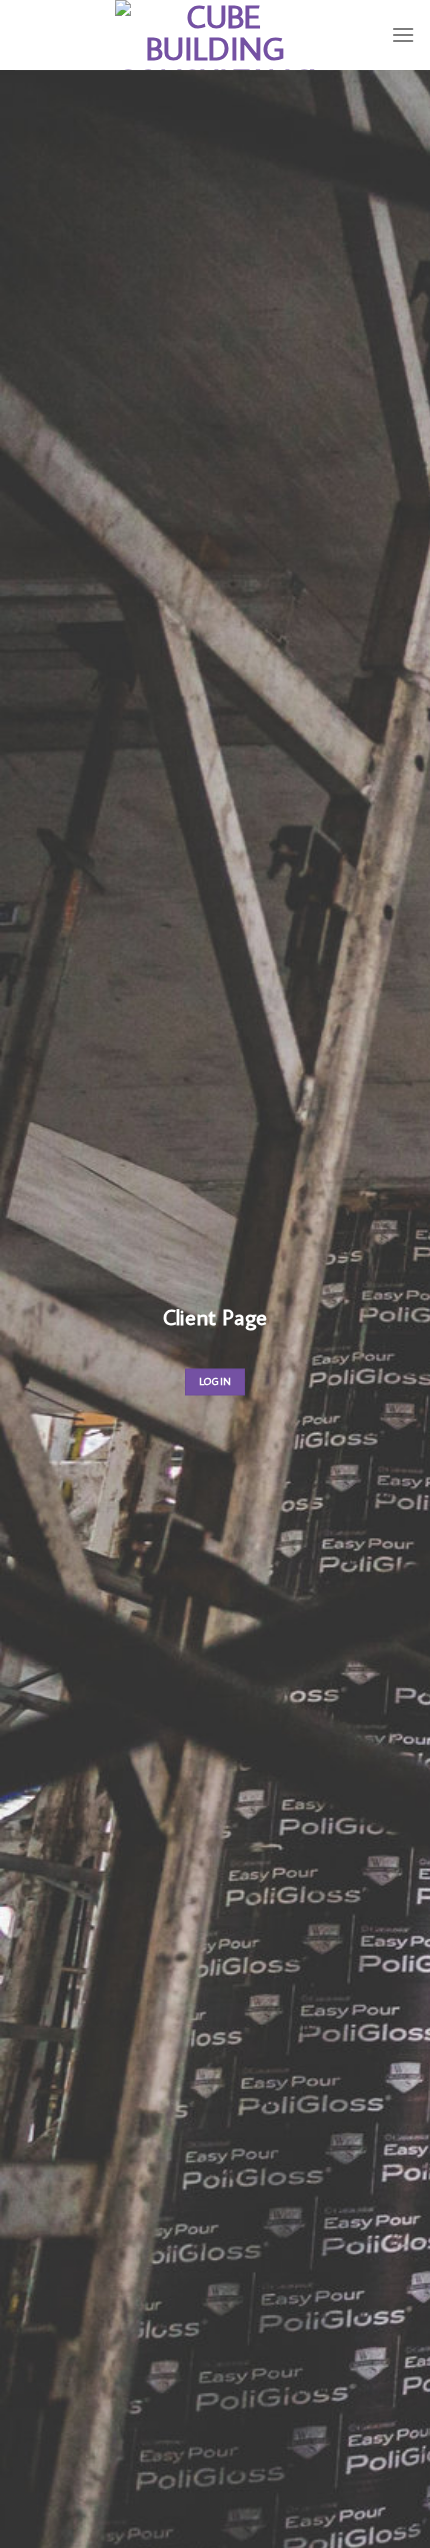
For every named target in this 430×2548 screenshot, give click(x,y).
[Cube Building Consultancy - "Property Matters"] (215, 35)
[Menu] (403, 34)
